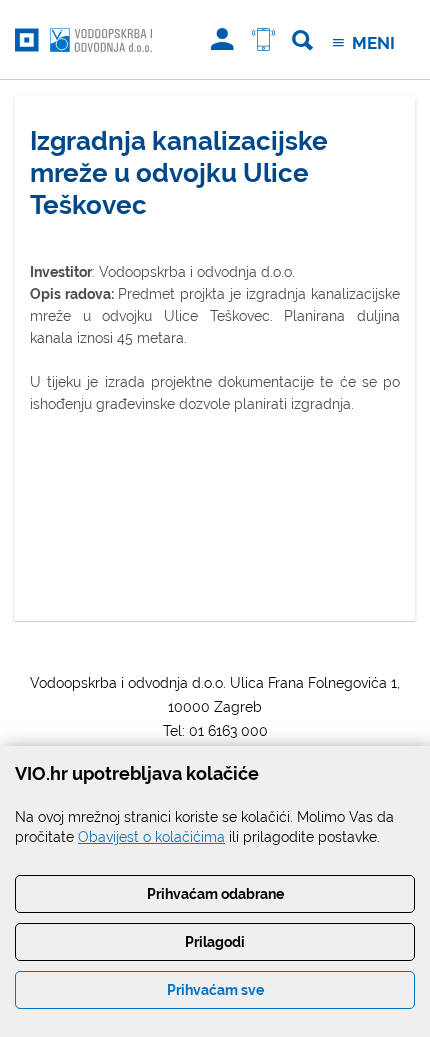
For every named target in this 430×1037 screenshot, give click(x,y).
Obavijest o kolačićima (151, 837)
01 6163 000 (228, 731)
